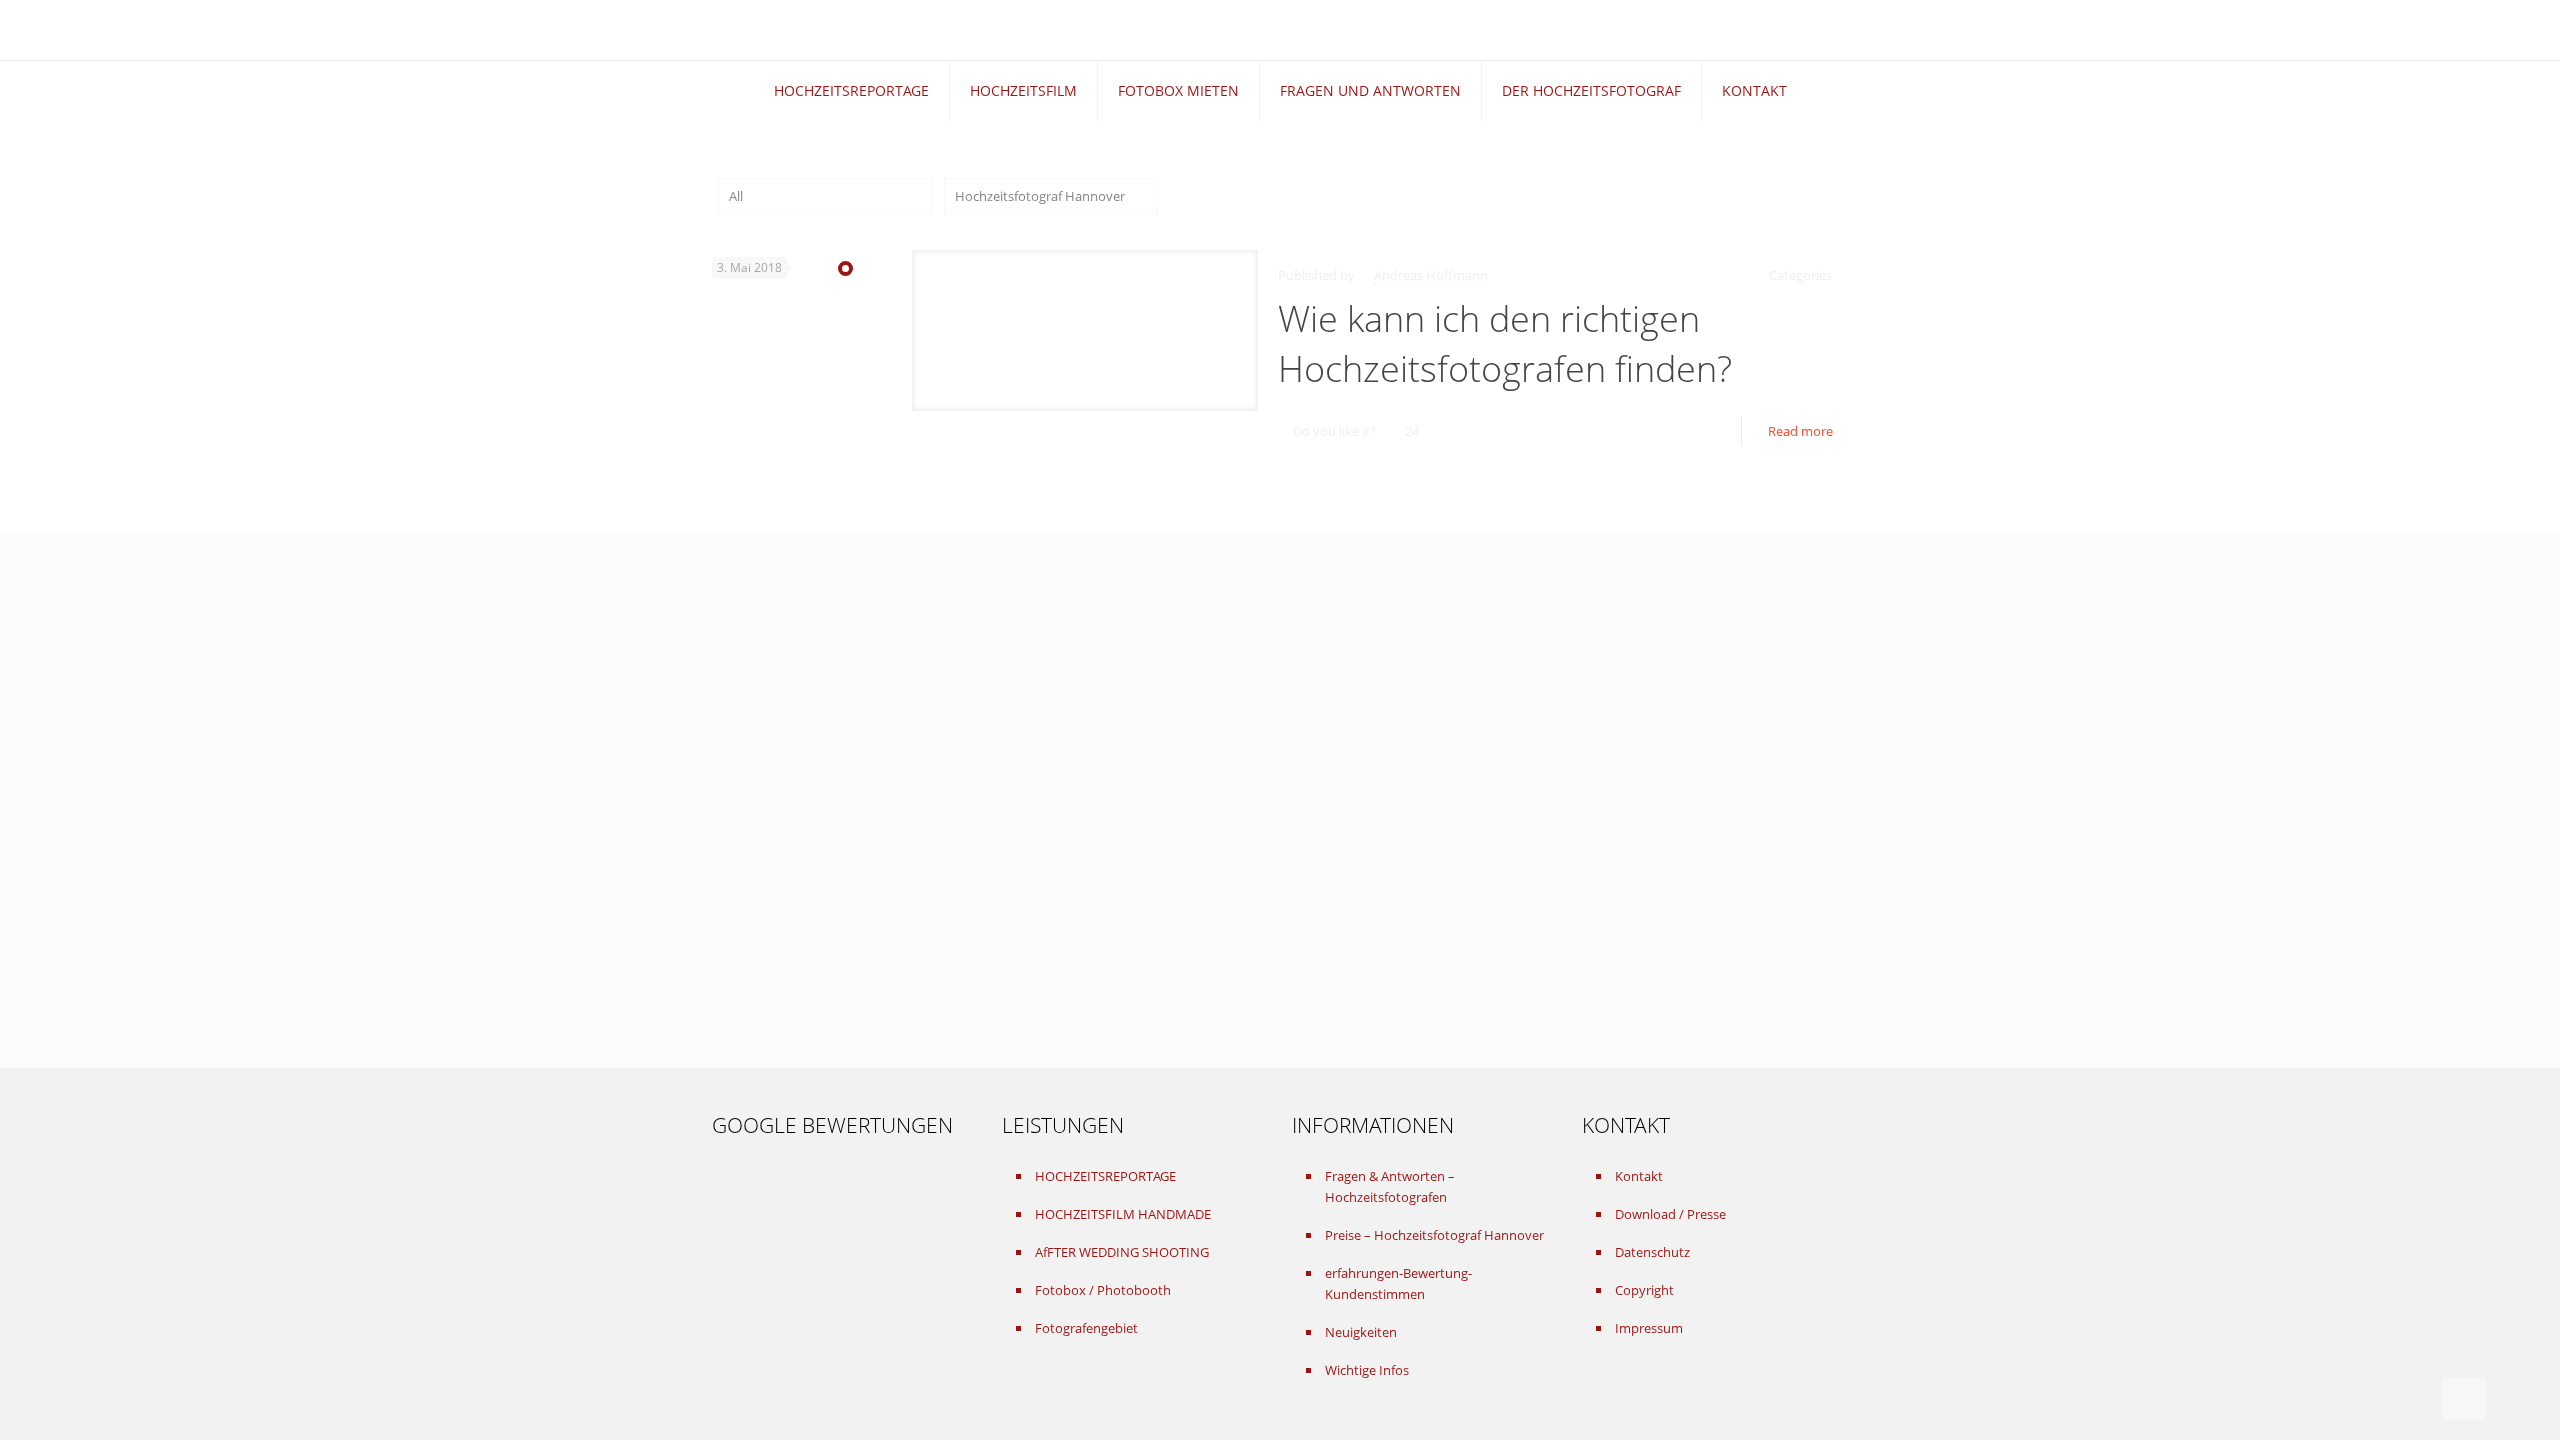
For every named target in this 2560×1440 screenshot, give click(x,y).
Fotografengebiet (1086, 1328)
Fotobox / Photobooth (1103, 1290)
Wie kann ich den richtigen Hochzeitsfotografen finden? (1505, 343)
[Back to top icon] (2464, 1399)
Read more (1800, 431)
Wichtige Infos (1367, 1370)
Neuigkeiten (1361, 1332)
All (736, 196)
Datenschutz (1652, 1252)
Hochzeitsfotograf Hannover (1040, 196)
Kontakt (1639, 1176)
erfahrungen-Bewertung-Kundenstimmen (1398, 1283)
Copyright (1644, 1290)
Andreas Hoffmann (1431, 275)
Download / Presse (1670, 1214)
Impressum (1649, 1328)
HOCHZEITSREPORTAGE (1105, 1176)
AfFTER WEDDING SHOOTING (1122, 1252)
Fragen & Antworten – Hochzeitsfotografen (1390, 1186)
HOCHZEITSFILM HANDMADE (1123, 1214)
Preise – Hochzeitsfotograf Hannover (1434, 1235)
